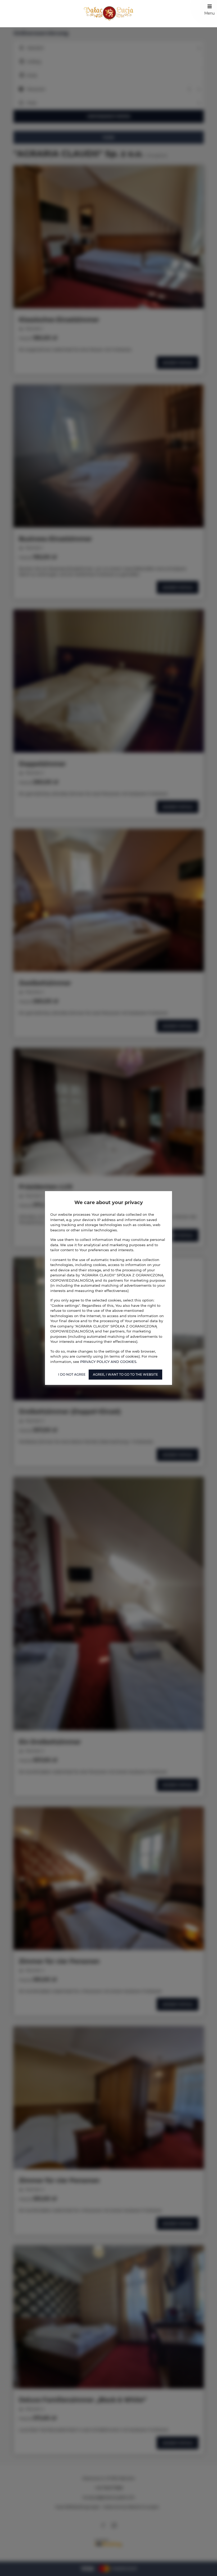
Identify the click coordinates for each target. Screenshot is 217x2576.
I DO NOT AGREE (72, 1374)
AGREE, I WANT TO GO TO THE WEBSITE (125, 1374)
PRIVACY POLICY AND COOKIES (108, 1362)
